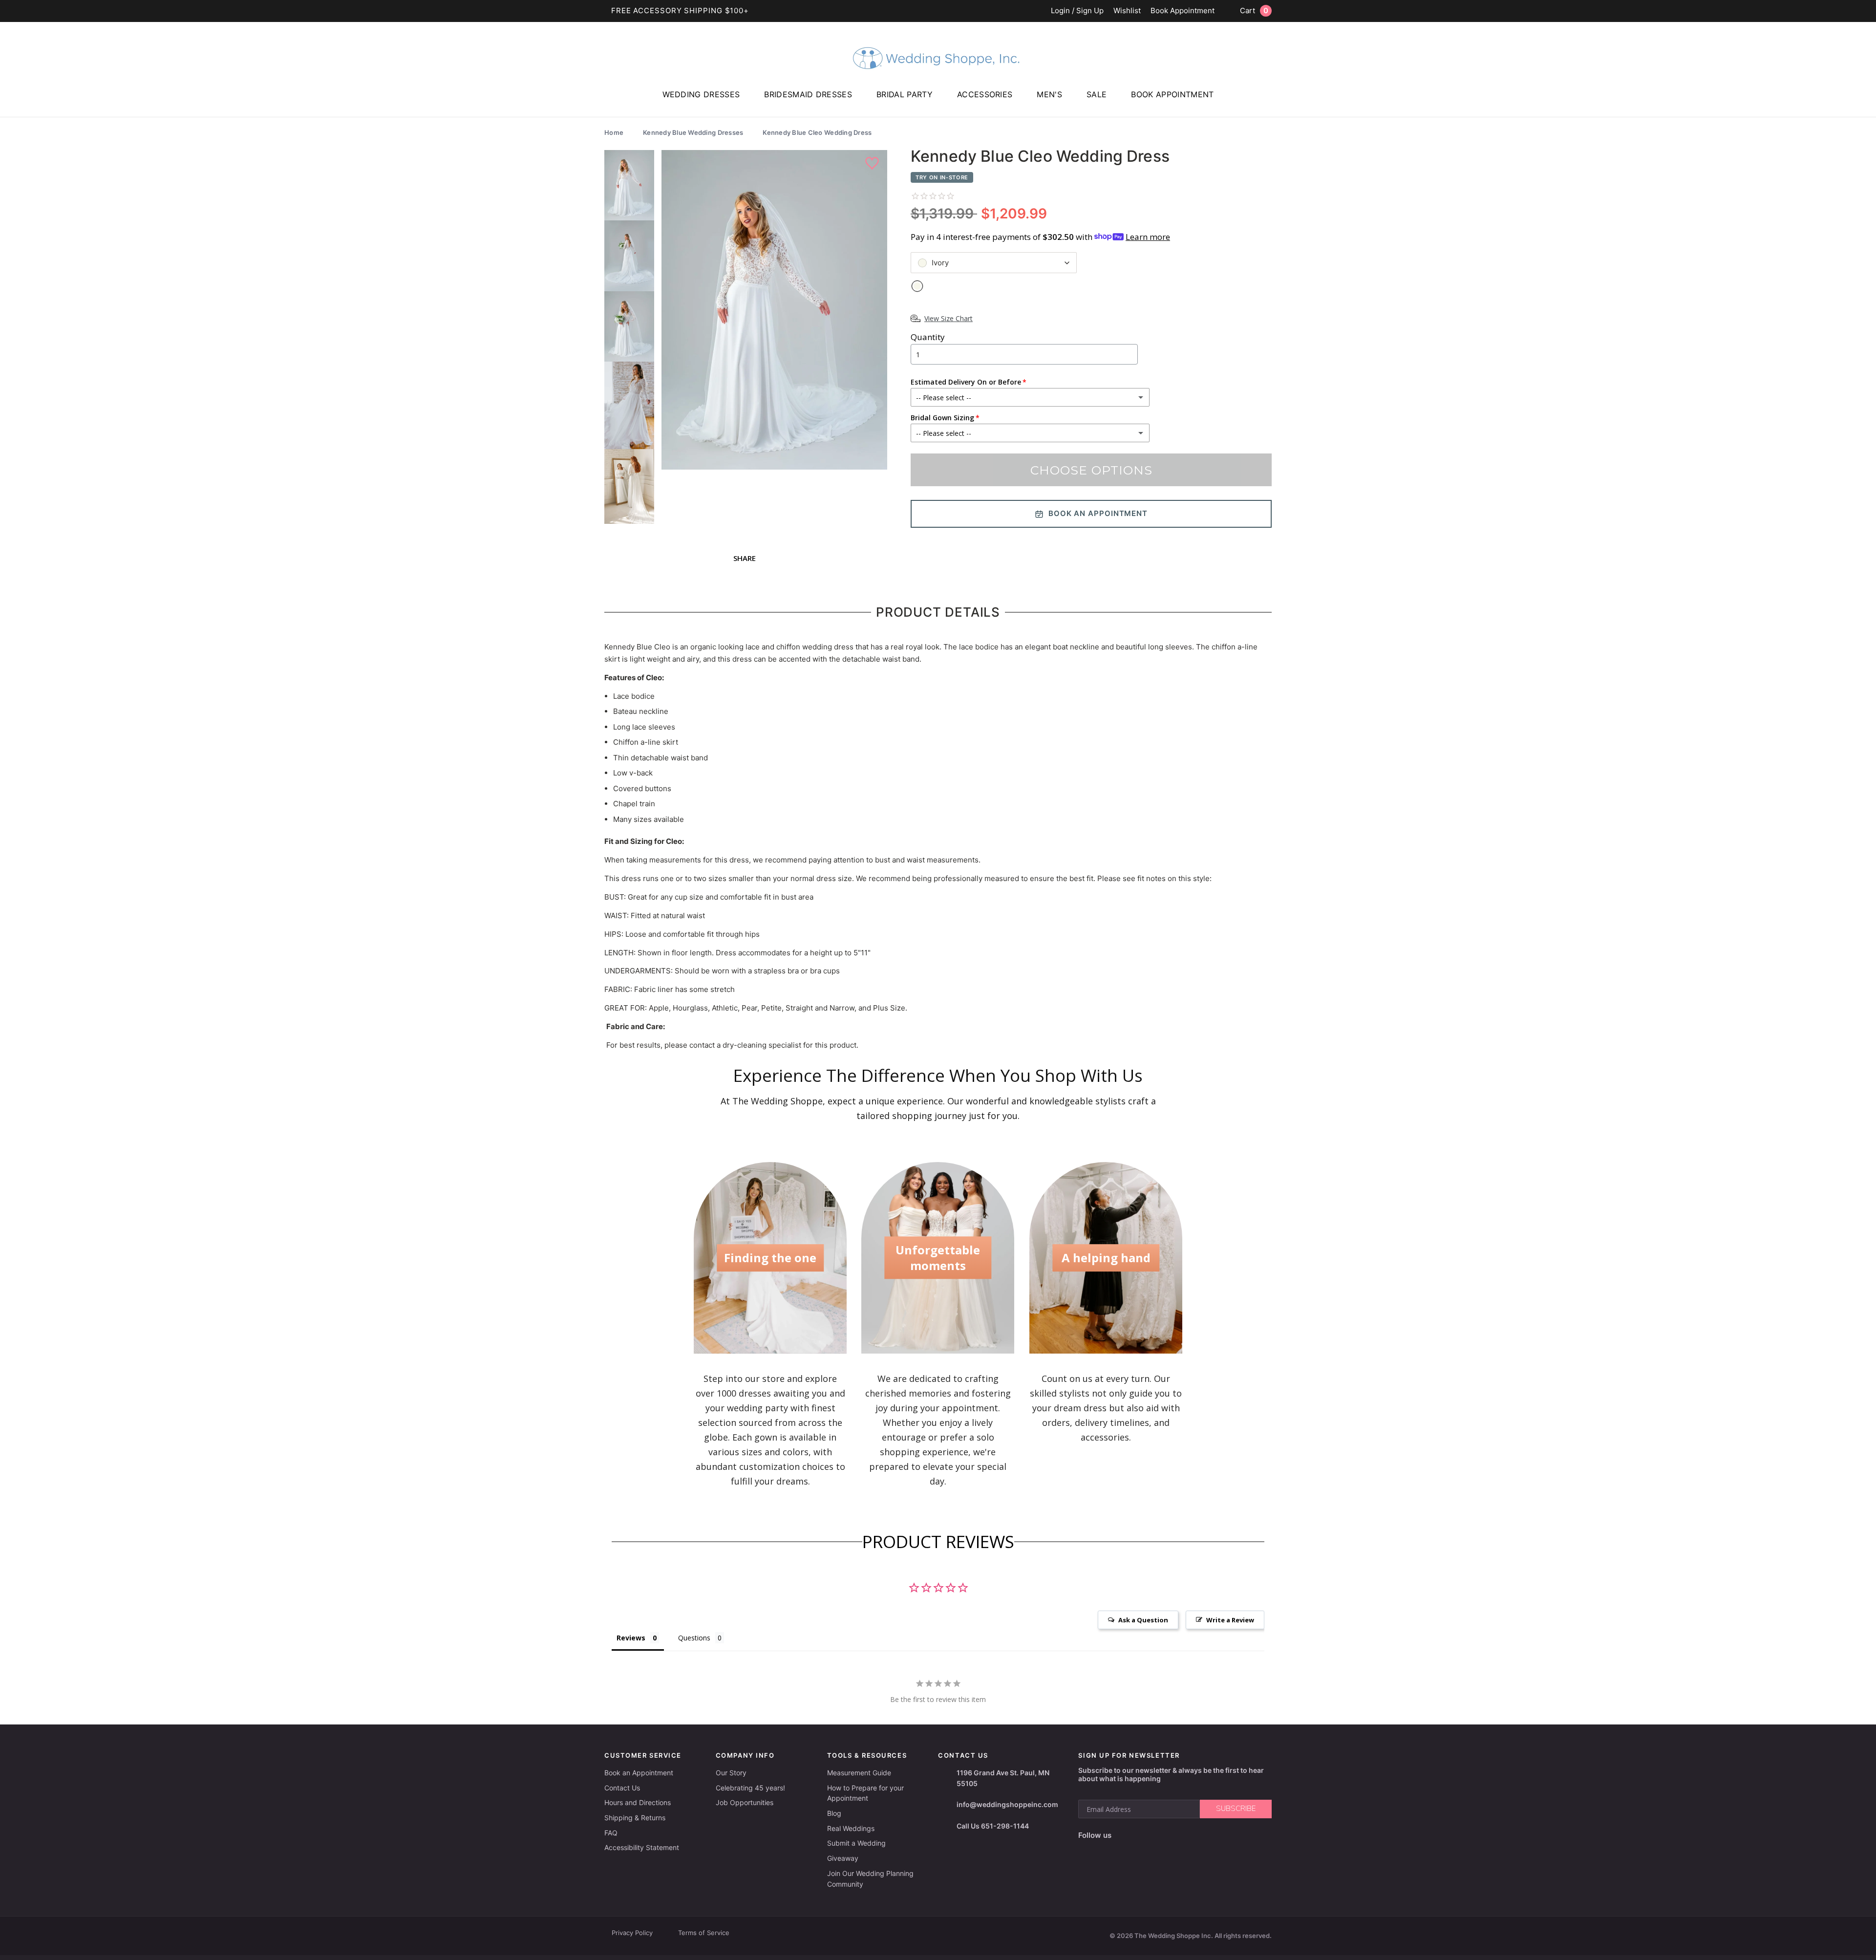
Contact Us (622, 1788)
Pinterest (1188, 1835)
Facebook (1122, 1835)
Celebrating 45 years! (750, 1788)
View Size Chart (949, 318)
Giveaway (843, 1858)
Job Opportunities (745, 1802)
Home (614, 132)
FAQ (611, 1833)
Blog (834, 1813)
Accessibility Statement (642, 1847)
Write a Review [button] (1230, 1620)
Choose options (1091, 470)
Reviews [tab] (631, 1638)
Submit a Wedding (856, 1843)
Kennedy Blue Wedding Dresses (693, 132)
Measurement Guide (859, 1773)
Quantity (928, 337)
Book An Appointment (1098, 513)
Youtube (1164, 1835)
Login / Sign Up (1077, 11)
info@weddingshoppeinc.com (1007, 1804)
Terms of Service (704, 1933)
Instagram (1141, 1835)
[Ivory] (917, 286)
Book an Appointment (639, 1773)
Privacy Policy (632, 1933)
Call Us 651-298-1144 (993, 1826)
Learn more (1148, 237)
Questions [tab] (694, 1638)
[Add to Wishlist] (873, 164)
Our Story (731, 1773)
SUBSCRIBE (1236, 1809)
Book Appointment (1183, 11)
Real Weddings (851, 1828)
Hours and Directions (638, 1802)
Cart (1254, 11)
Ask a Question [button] (1143, 1620)
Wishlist (1127, 11)
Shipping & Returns (635, 1818)
